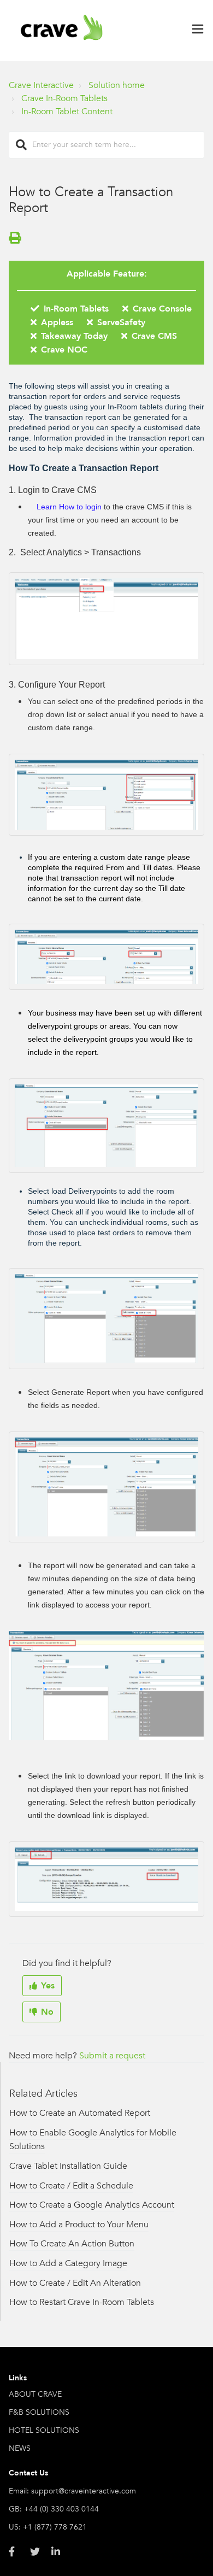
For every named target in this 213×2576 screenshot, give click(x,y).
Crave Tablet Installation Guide (68, 2166)
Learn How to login (69, 507)
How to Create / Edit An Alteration (75, 2283)
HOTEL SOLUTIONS (44, 2430)
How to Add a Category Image (68, 2263)
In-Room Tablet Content (67, 112)
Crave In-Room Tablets (64, 98)
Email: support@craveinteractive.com (72, 2491)
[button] (198, 31)
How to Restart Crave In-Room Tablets (82, 2302)
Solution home (117, 85)
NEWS (20, 2448)
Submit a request (112, 2056)
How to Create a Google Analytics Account (92, 2205)
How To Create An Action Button (72, 2244)
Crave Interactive (41, 85)
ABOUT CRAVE (35, 2394)
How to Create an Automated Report (80, 2113)
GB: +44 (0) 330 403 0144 (54, 2509)
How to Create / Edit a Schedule (71, 2186)
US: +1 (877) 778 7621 (48, 2527)
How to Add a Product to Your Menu (79, 2225)
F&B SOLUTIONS (39, 2412)
